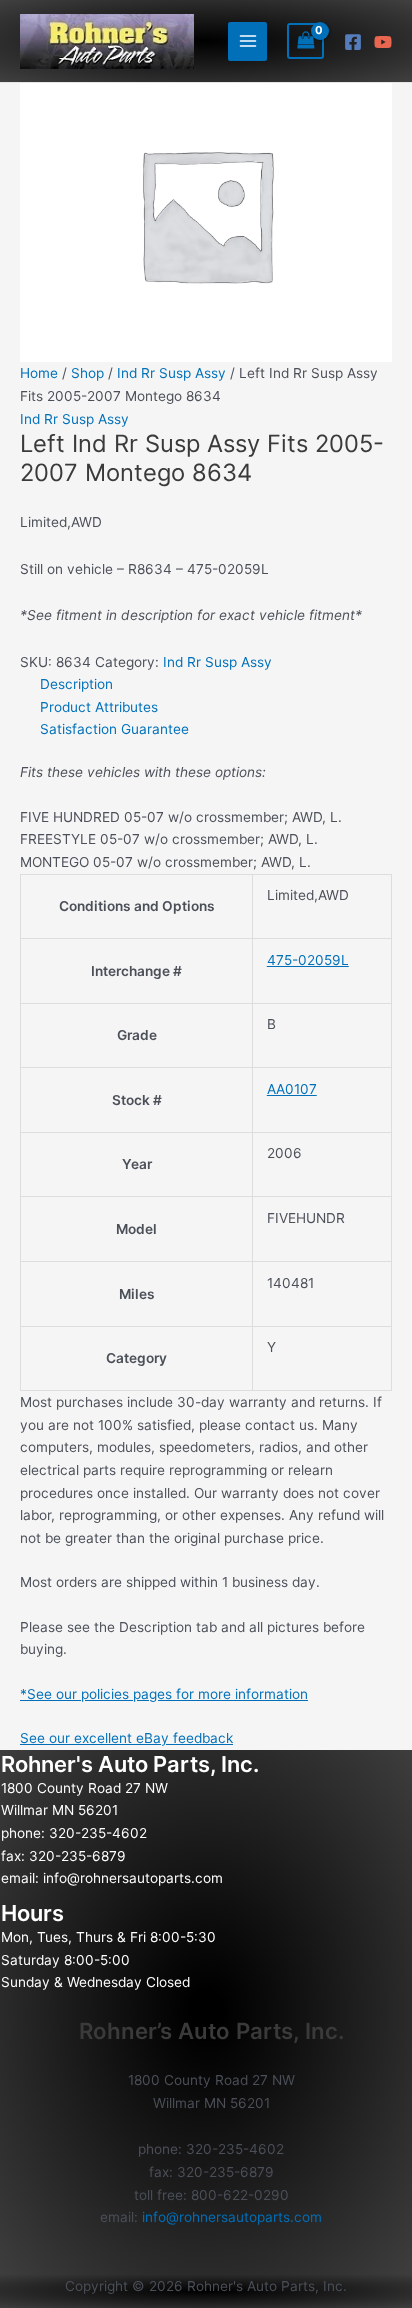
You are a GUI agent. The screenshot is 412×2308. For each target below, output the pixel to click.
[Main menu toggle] (247, 41)
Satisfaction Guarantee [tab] (114, 729)
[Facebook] (353, 42)
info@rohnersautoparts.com (133, 1878)
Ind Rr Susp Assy (171, 373)
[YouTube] (383, 42)
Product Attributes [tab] (99, 707)
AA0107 (292, 1089)
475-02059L (308, 960)
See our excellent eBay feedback (126, 1738)
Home (39, 373)
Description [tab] (76, 684)
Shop (87, 373)
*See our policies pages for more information (164, 1694)
